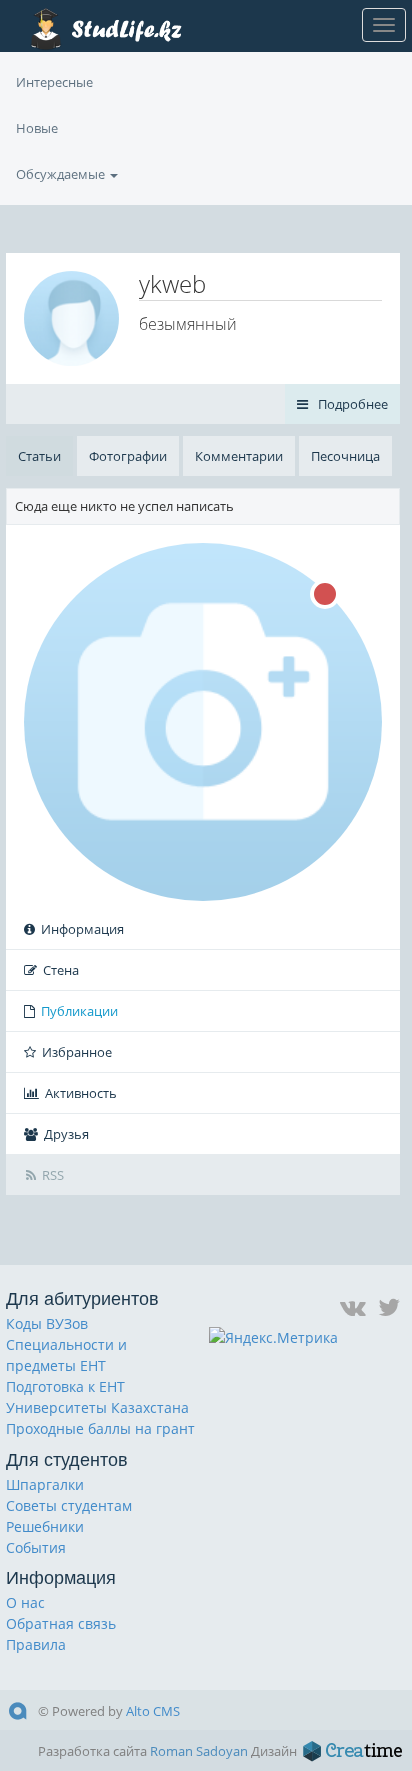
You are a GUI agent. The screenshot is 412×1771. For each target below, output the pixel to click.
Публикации (79, 1011)
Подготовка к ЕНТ (65, 1386)
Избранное (77, 1052)
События (36, 1547)
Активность (81, 1093)
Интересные (54, 82)
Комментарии (239, 456)
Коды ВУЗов (47, 1323)
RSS (53, 1175)
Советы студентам (69, 1505)
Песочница (345, 456)
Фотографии (128, 456)
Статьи (39, 456)
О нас (25, 1602)
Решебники (45, 1526)
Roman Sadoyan (199, 1751)
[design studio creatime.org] (353, 1751)
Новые (37, 128)
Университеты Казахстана (97, 1407)
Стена (61, 970)
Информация (82, 929)
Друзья (66, 1134)
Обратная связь (61, 1623)
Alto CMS (153, 1711)
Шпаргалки (45, 1484)
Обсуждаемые (62, 174)
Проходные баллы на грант (100, 1428)
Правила (36, 1644)
